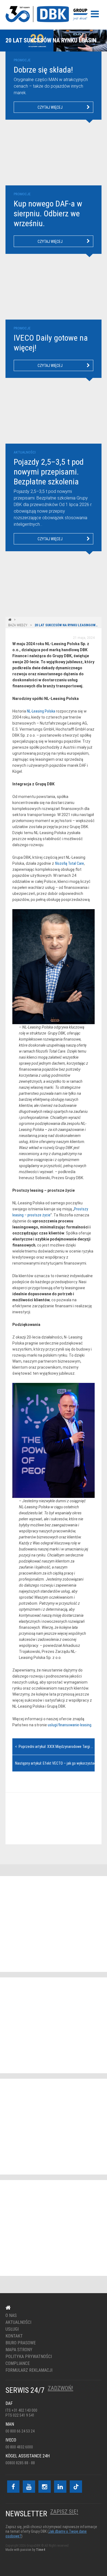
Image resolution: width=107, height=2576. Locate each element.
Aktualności (18, 2322)
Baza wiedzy (18, 625)
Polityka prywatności (29, 2357)
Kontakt (50, 1819)
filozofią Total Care (69, 863)
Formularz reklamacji (29, 2370)
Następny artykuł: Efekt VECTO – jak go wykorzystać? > (58, 1763)
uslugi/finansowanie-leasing (70, 1725)
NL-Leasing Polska (41, 711)
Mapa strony (19, 2350)
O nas (11, 2316)
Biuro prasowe (21, 2343)
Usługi (12, 2329)
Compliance (18, 2364)
